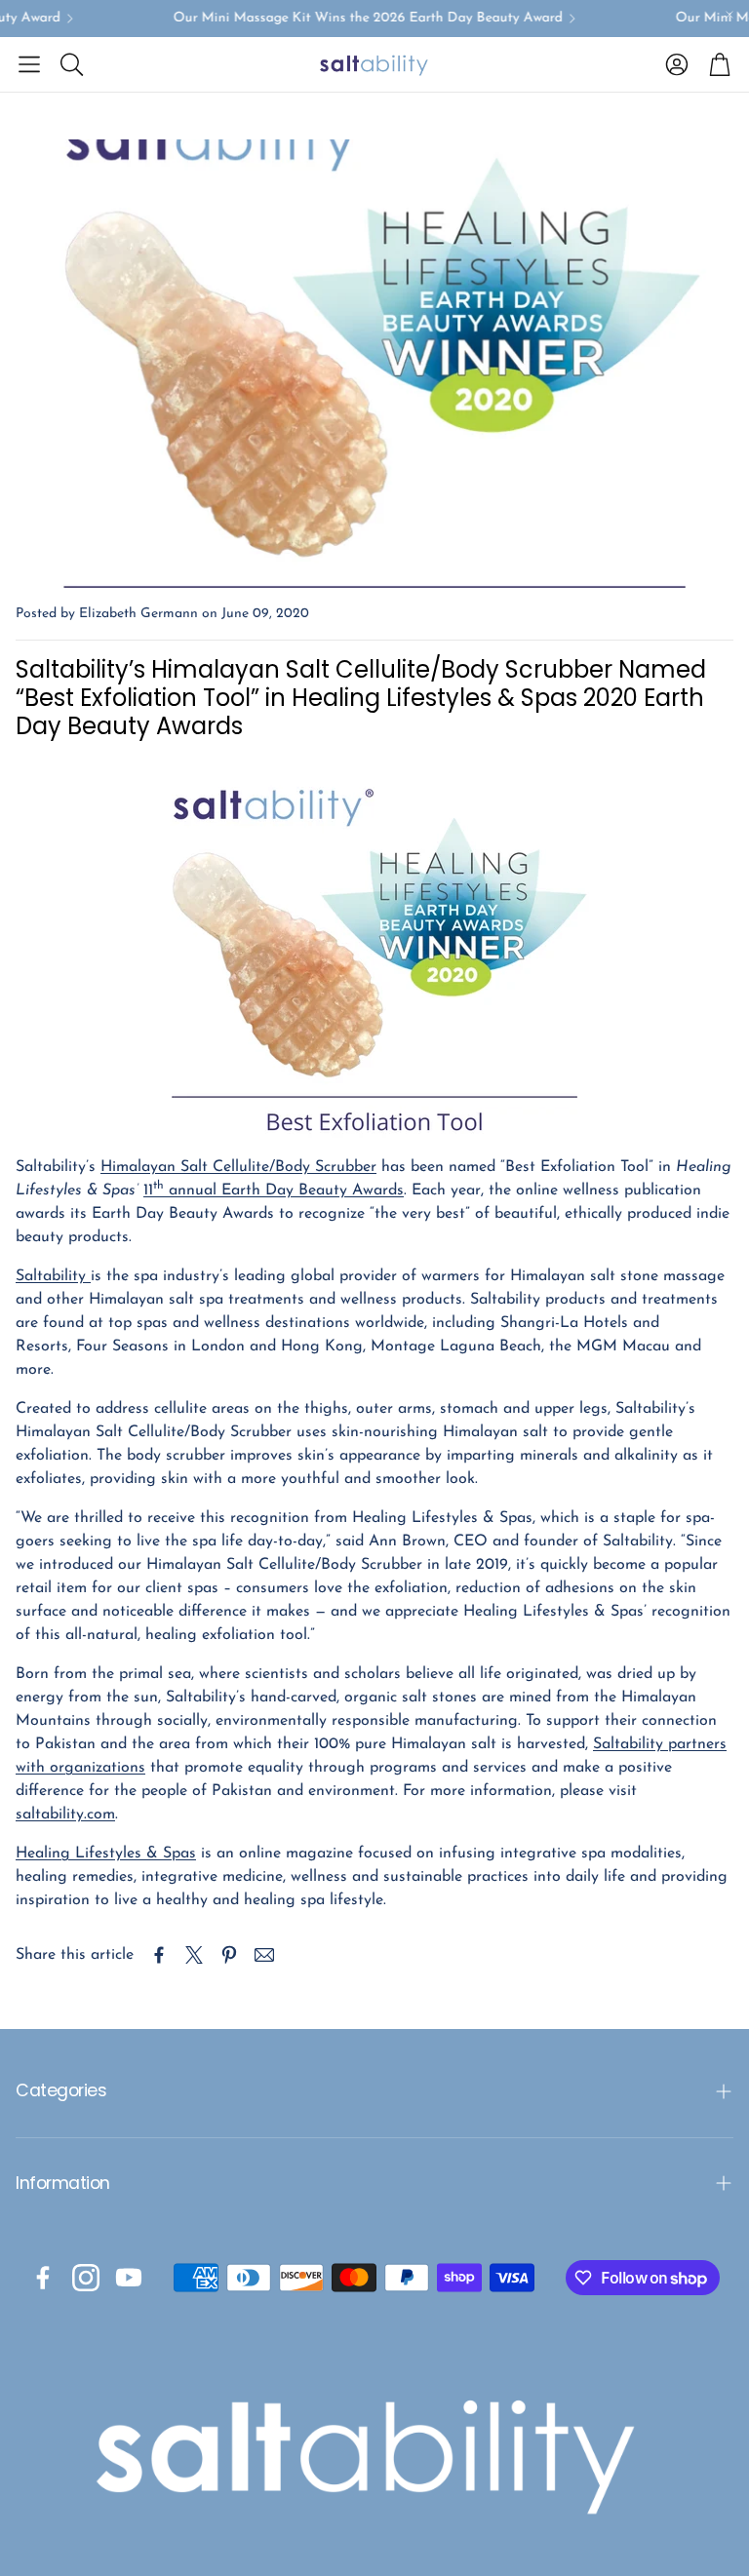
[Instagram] (86, 2278)
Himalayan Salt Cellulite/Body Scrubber (238, 1167)
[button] (29, 64)
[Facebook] (43, 2278)
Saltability (53, 1276)
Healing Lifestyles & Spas (106, 1854)
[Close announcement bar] (729, 15)
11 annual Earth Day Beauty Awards (274, 1190)
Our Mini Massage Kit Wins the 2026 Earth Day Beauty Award (354, 19)
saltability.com (65, 1815)
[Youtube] (129, 2278)
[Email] (264, 1955)
